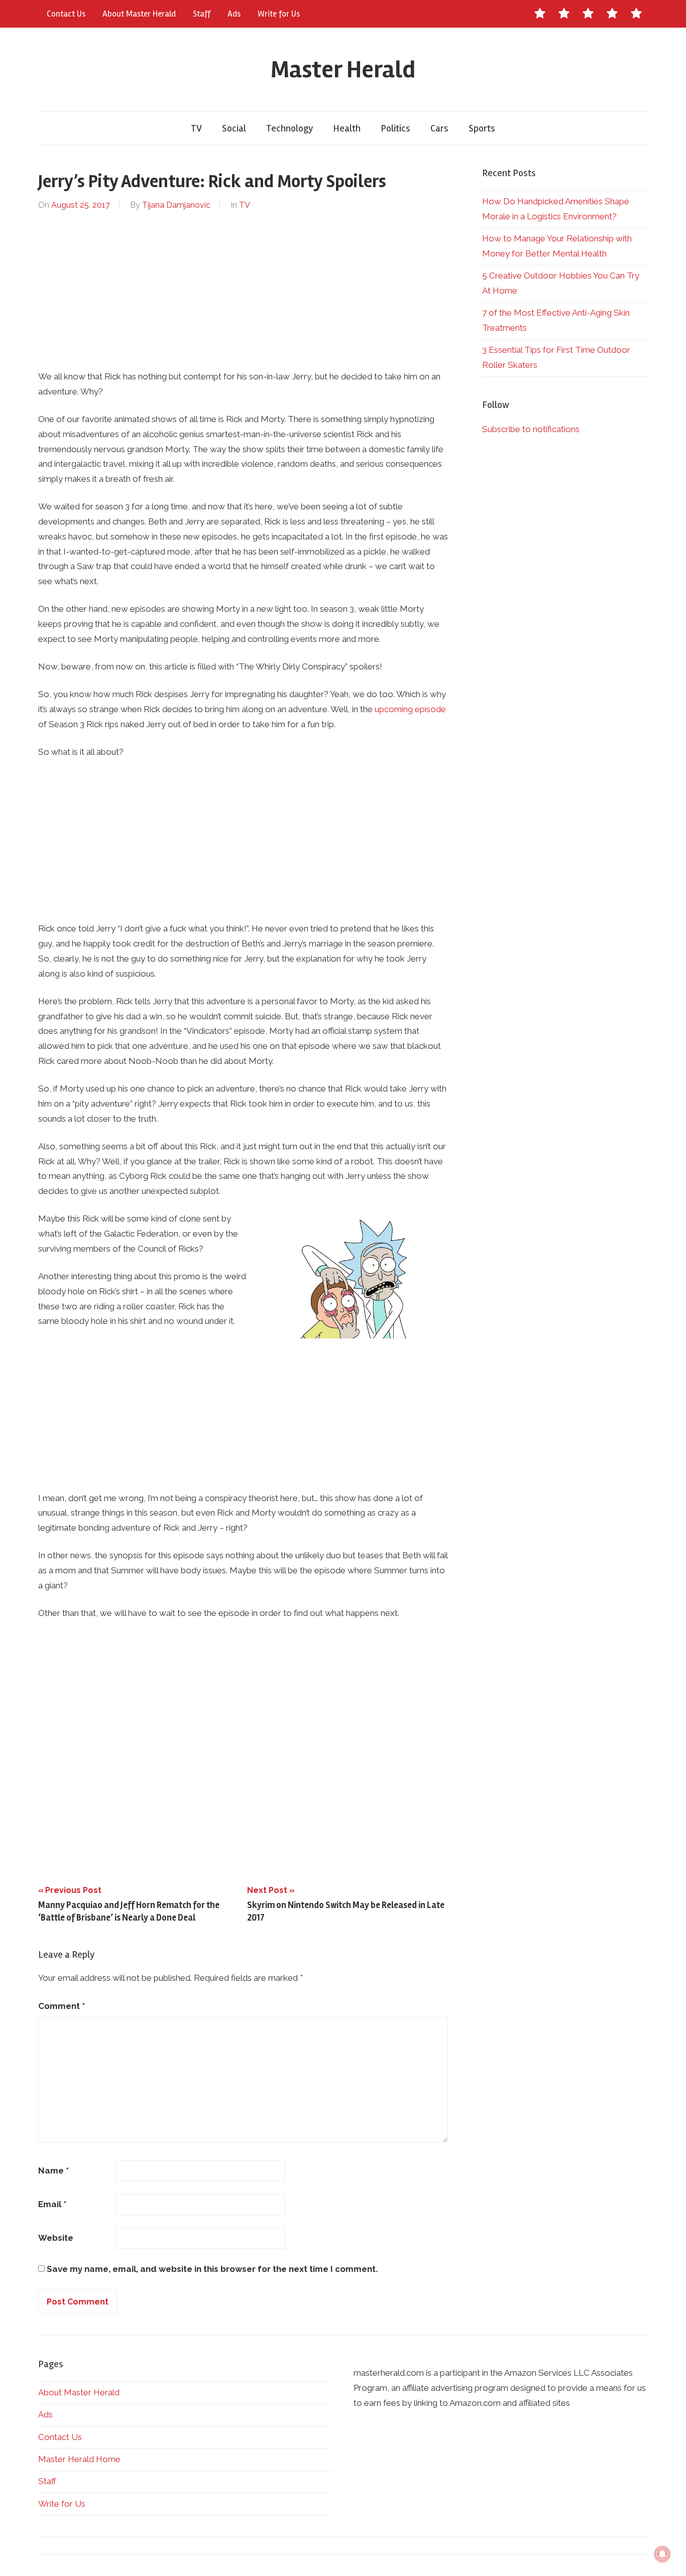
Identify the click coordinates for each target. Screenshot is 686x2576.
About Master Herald (139, 14)
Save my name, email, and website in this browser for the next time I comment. (212, 2269)
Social (234, 128)
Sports (482, 128)
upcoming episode (410, 709)
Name (53, 2171)
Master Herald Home (79, 2459)
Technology (290, 128)
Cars (439, 128)
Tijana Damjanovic (176, 205)
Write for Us (279, 14)
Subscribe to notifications (531, 429)
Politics (395, 128)
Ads (234, 14)
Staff (202, 14)
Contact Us (66, 14)
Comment (62, 2006)
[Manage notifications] (662, 2554)
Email (52, 2204)
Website (56, 2238)
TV (196, 128)
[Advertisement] (243, 291)
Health (347, 128)
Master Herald (343, 70)
